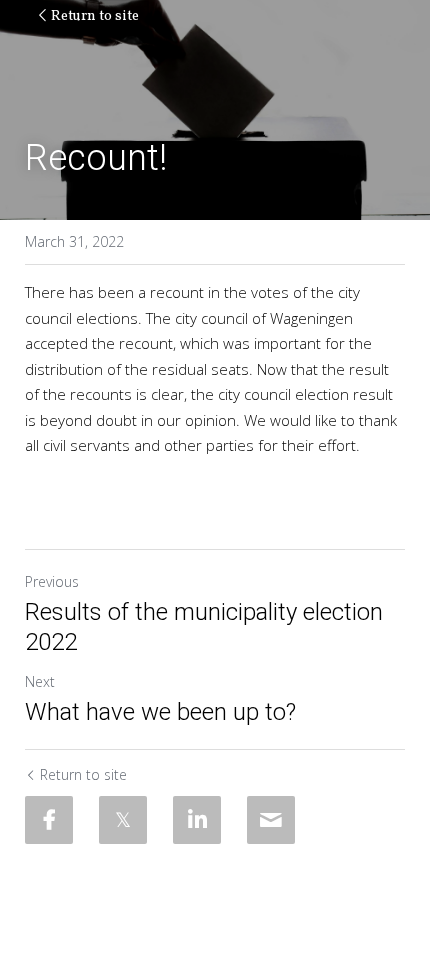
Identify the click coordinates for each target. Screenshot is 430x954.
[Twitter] (123, 820)
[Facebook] (49, 820)
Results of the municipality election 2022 (204, 627)
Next (40, 681)
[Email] (271, 820)
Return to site (95, 16)
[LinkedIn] (197, 820)
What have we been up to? (160, 712)
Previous (52, 581)
